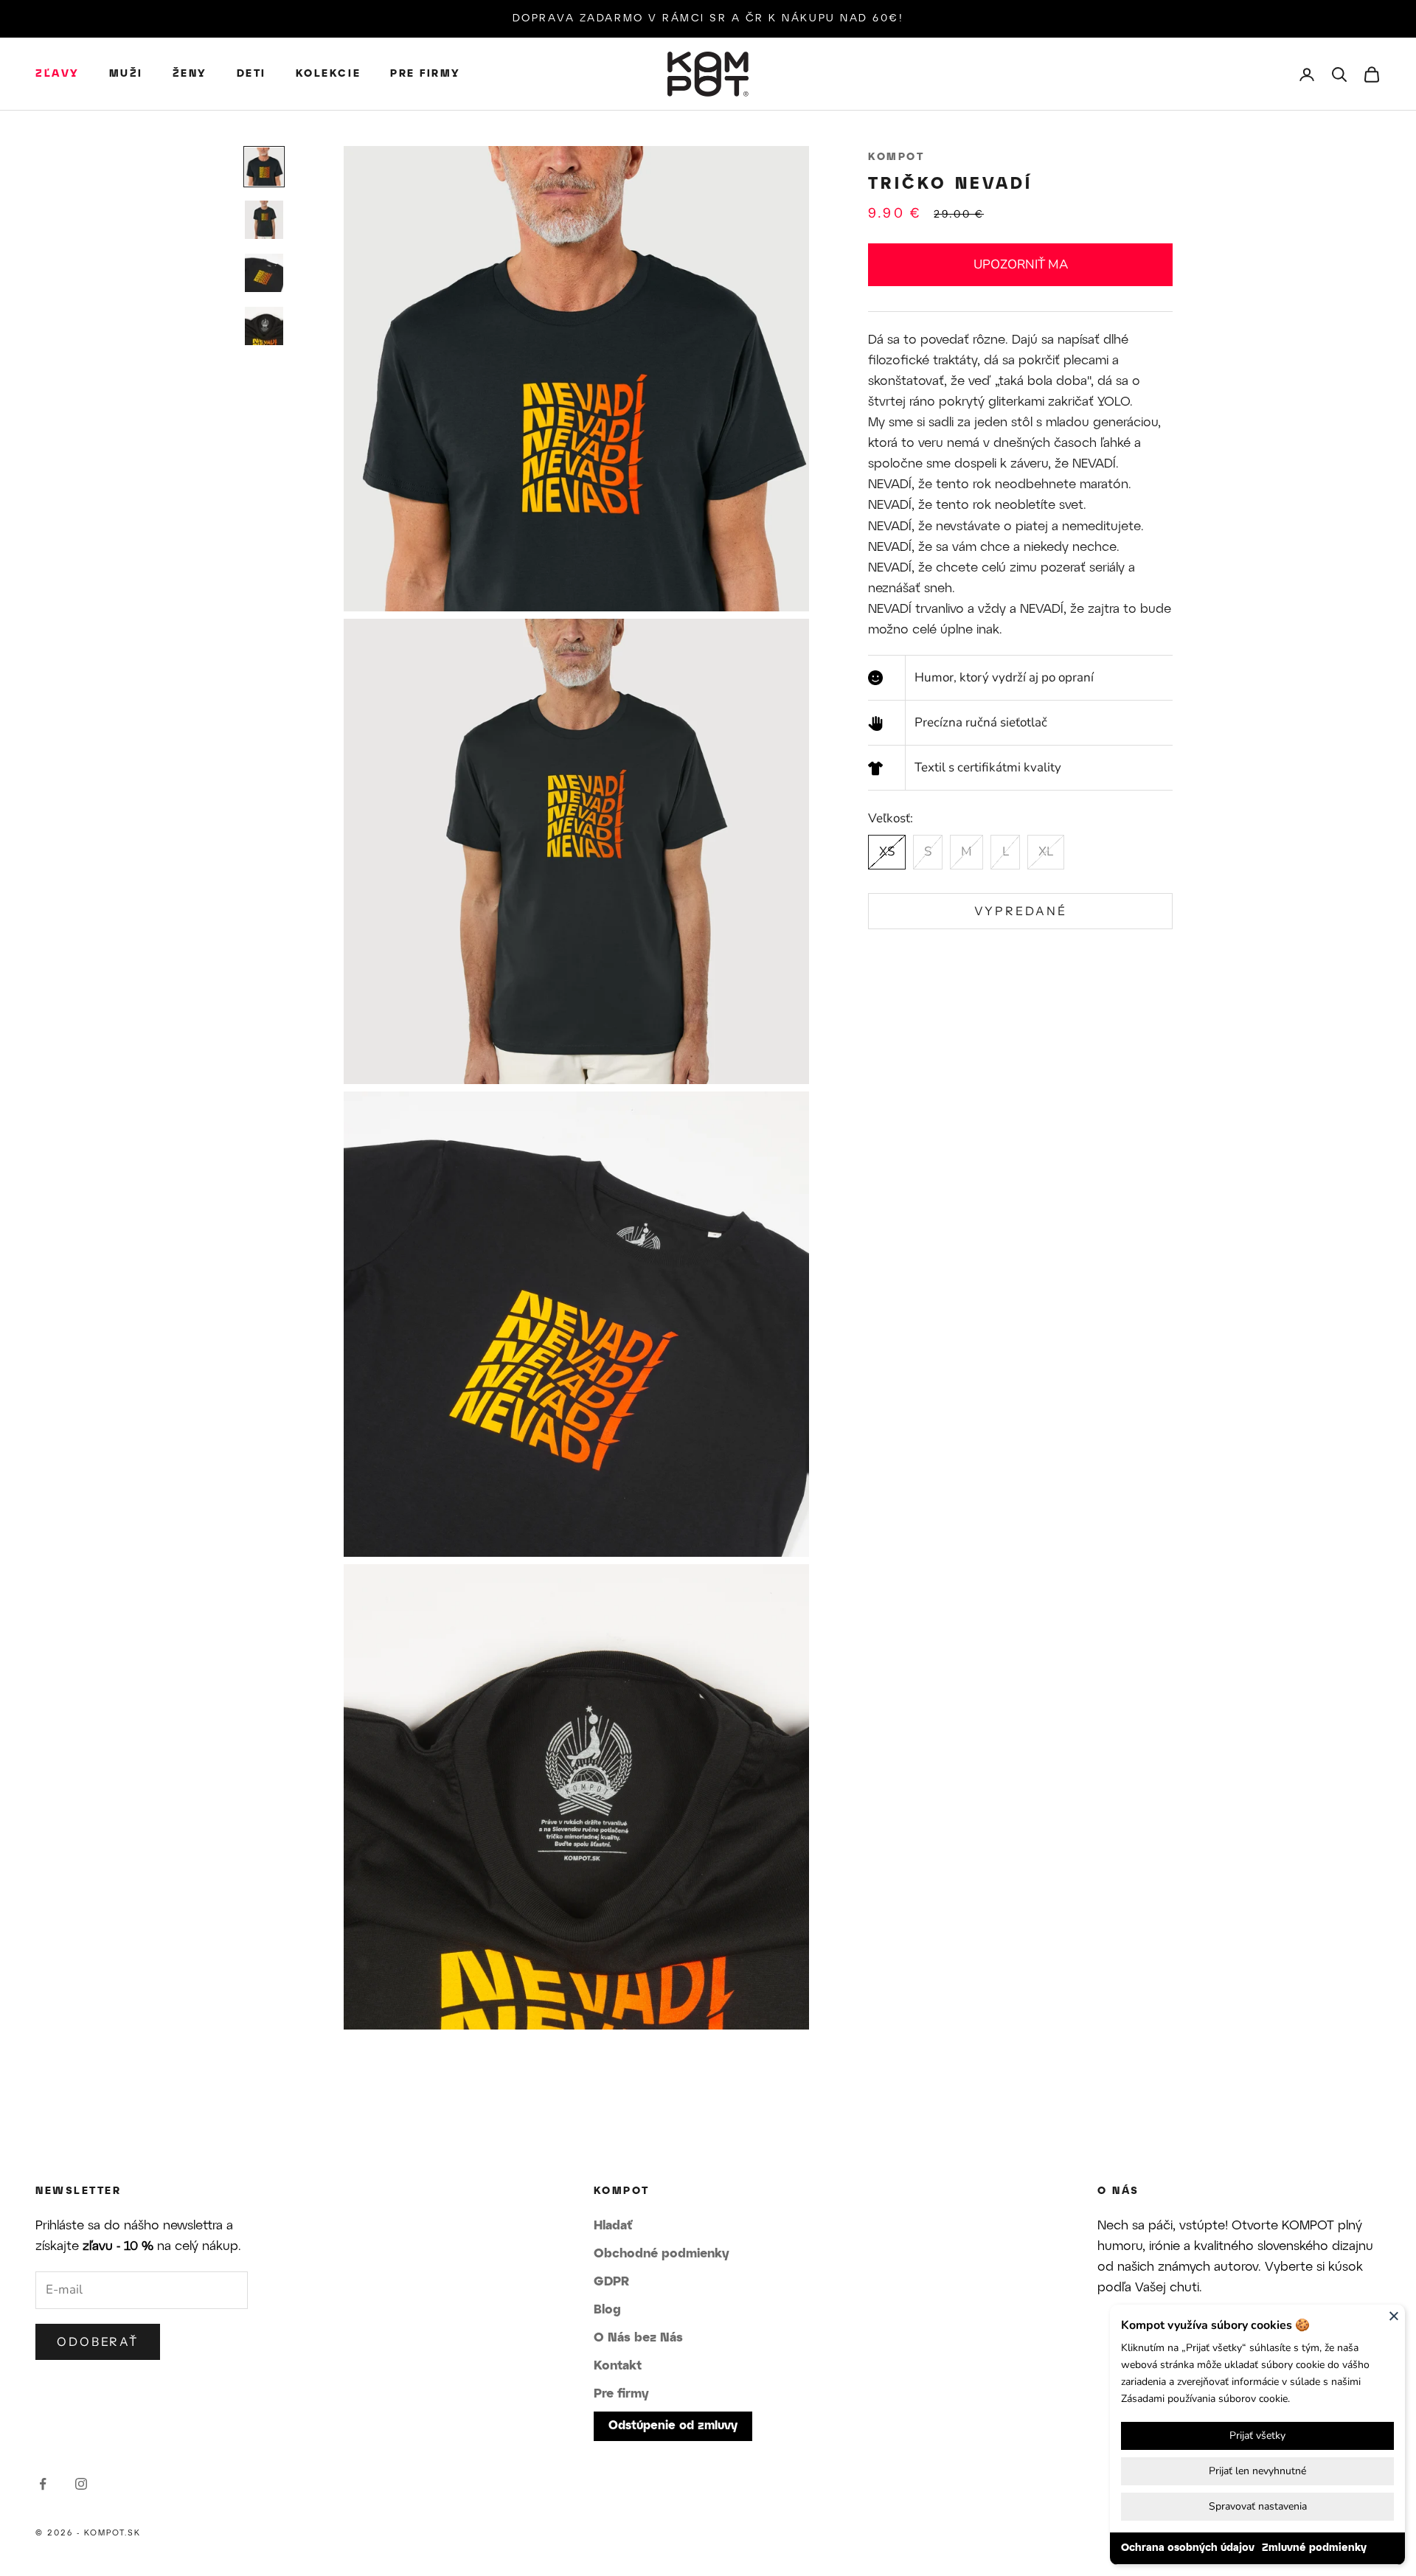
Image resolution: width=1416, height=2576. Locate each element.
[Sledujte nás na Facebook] (43, 2484)
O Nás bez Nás (638, 2338)
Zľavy (58, 74)
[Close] (1394, 2316)
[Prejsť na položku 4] (264, 326)
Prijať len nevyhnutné (1257, 2471)
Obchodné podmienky (662, 2254)
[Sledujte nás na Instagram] (81, 2484)
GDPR (611, 2282)
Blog (607, 2310)
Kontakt (618, 2366)
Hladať (613, 2226)
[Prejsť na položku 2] (264, 220)
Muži (126, 74)
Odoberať (98, 2341)
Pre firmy (426, 74)
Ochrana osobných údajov (1188, 2548)
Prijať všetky (1257, 2436)
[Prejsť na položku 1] (264, 167)
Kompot (896, 157)
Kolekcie (328, 74)
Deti (251, 74)
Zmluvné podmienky (1314, 2548)
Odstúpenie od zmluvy (673, 2426)
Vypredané (1021, 911)
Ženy (190, 74)
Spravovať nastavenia (1258, 2506)
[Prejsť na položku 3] (264, 273)
